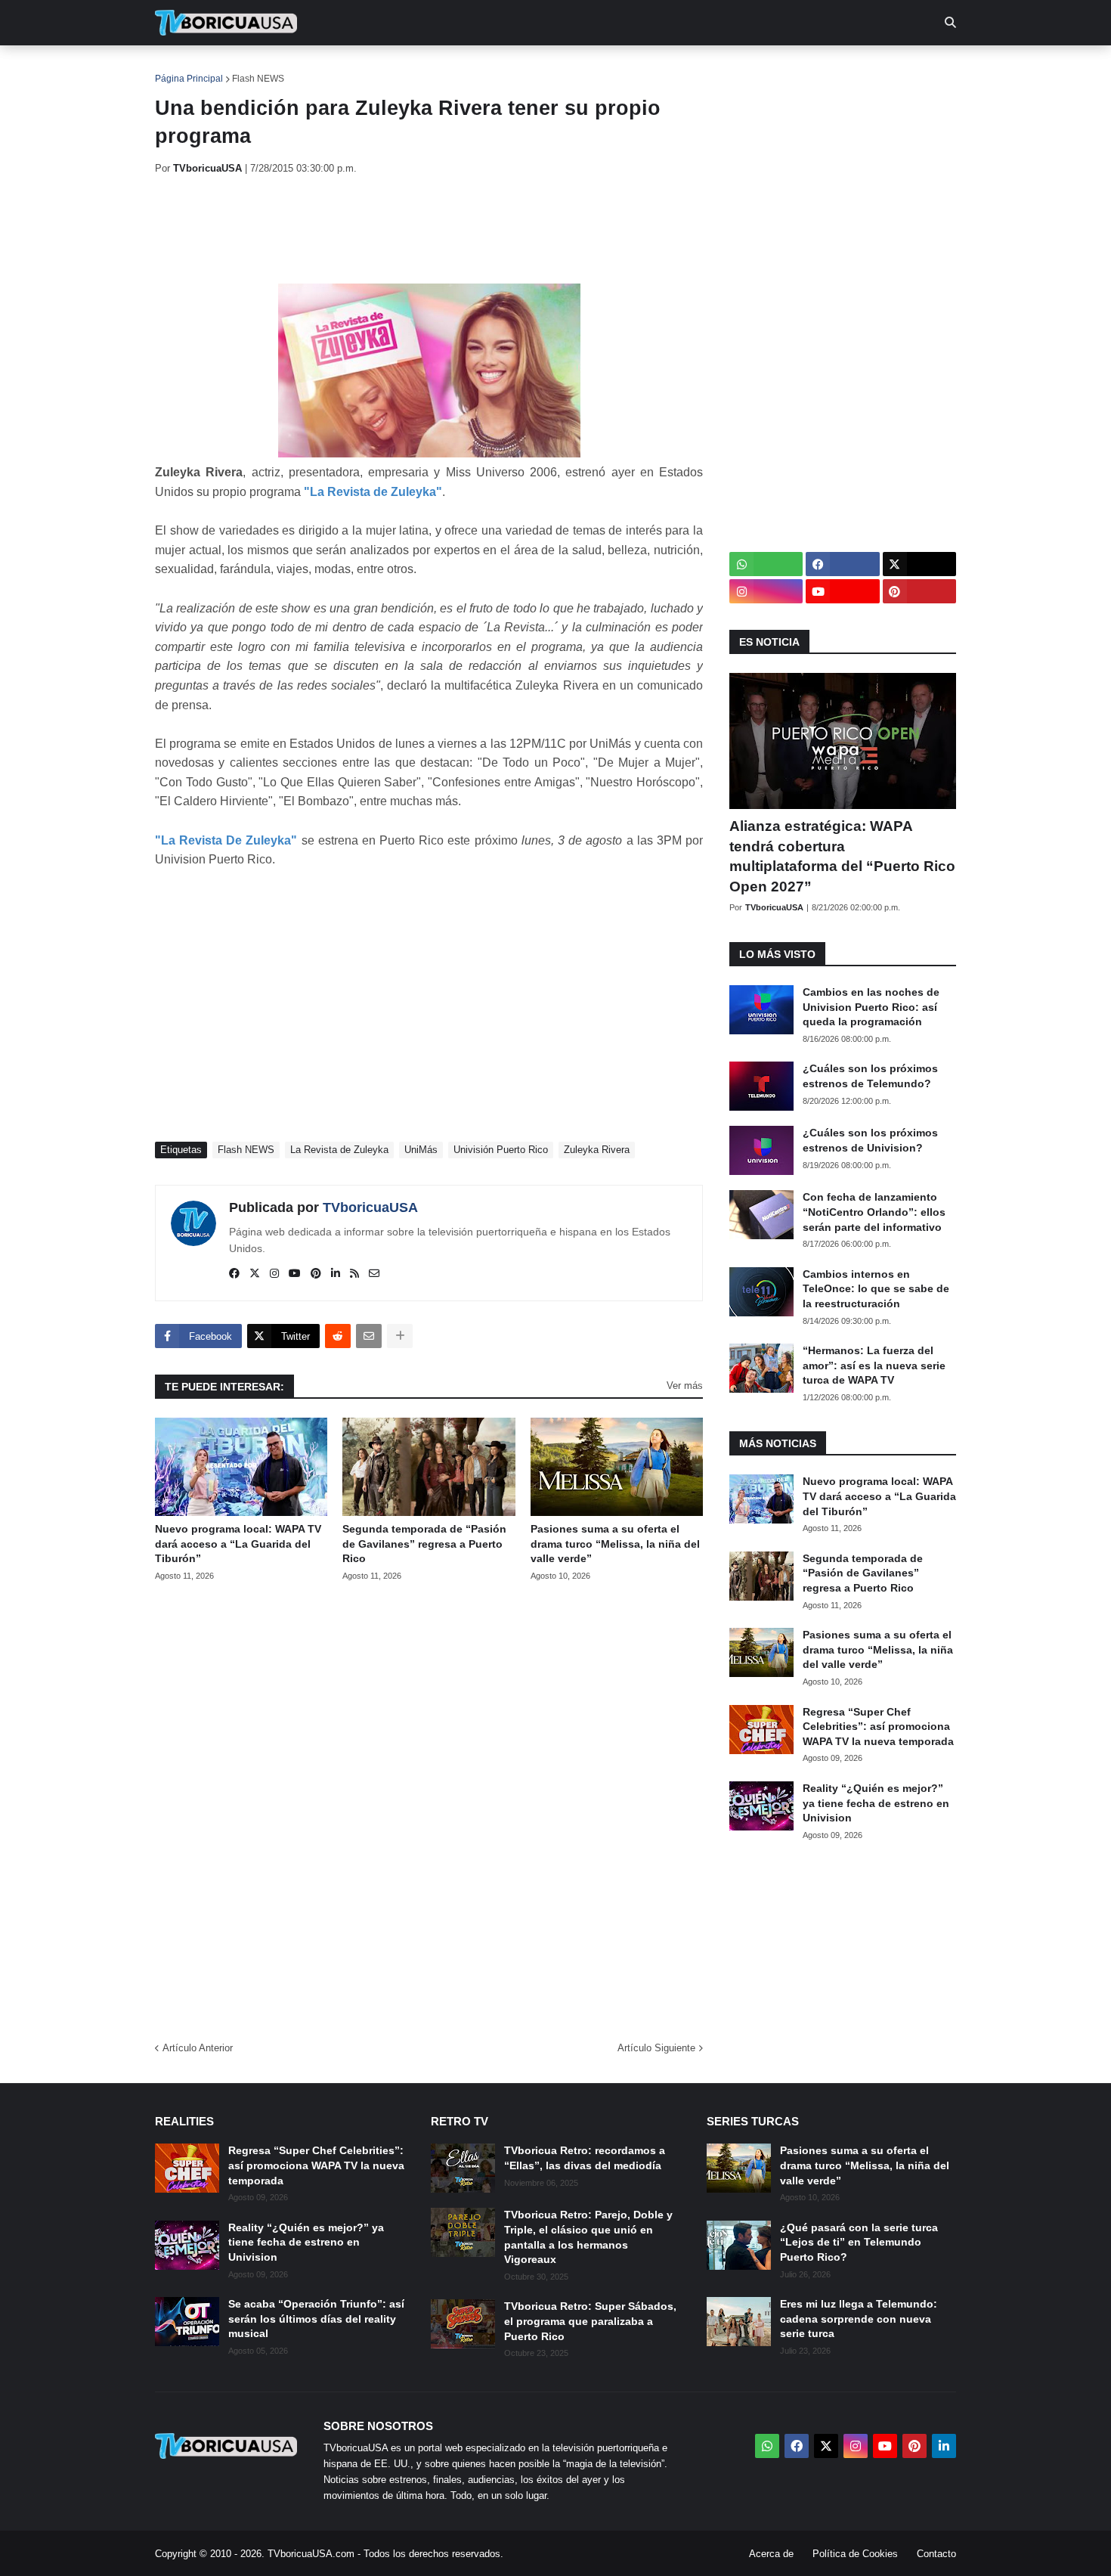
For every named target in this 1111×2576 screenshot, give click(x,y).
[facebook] (234, 1274)
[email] (374, 1274)
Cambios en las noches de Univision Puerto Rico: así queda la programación (871, 1007)
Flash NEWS (258, 79)
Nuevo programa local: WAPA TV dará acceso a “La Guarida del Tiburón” (238, 1544)
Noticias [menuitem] (247, 68)
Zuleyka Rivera (597, 1150)
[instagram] (274, 1274)
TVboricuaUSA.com (311, 2554)
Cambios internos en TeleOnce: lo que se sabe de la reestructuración (876, 1289)
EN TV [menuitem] (321, 68)
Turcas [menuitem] (469, 68)
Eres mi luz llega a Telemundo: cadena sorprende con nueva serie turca (859, 2319)
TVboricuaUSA (370, 1207)
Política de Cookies (855, 2554)
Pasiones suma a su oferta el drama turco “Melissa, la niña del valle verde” (615, 1544)
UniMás (421, 1150)
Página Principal (189, 79)
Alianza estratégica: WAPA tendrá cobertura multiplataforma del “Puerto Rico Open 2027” (842, 856)
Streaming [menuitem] (546, 68)
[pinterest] (316, 1274)
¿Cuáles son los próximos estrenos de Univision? (870, 1140)
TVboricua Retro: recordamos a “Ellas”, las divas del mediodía (585, 2158)
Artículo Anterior (198, 2048)
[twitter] (255, 1274)
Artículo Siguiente (656, 2048)
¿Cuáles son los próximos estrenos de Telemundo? (870, 1076)
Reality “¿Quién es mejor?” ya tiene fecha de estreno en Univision (876, 1803)
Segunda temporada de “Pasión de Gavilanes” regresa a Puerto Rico (424, 1544)
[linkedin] (336, 1274)
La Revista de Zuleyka (339, 1150)
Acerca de (771, 2554)
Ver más (685, 1386)
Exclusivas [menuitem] (633, 68)
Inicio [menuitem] (183, 68)
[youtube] (295, 1274)
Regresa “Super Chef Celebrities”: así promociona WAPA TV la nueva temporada (878, 1727)
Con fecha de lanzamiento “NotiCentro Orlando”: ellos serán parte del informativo (874, 1212)
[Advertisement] (430, 229)
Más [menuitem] (760, 68)
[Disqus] (429, 1806)
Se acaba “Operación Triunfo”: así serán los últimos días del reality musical (316, 2319)
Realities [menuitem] (397, 68)
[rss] (354, 1274)
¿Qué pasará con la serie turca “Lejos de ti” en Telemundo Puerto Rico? (859, 2242)
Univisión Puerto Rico (501, 1150)
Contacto (936, 2554)
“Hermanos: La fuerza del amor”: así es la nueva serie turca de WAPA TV (874, 1365)
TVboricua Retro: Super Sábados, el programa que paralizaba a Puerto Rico (590, 2321)
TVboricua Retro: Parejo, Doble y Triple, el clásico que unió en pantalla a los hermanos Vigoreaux (588, 2237)
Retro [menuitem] (707, 68)
